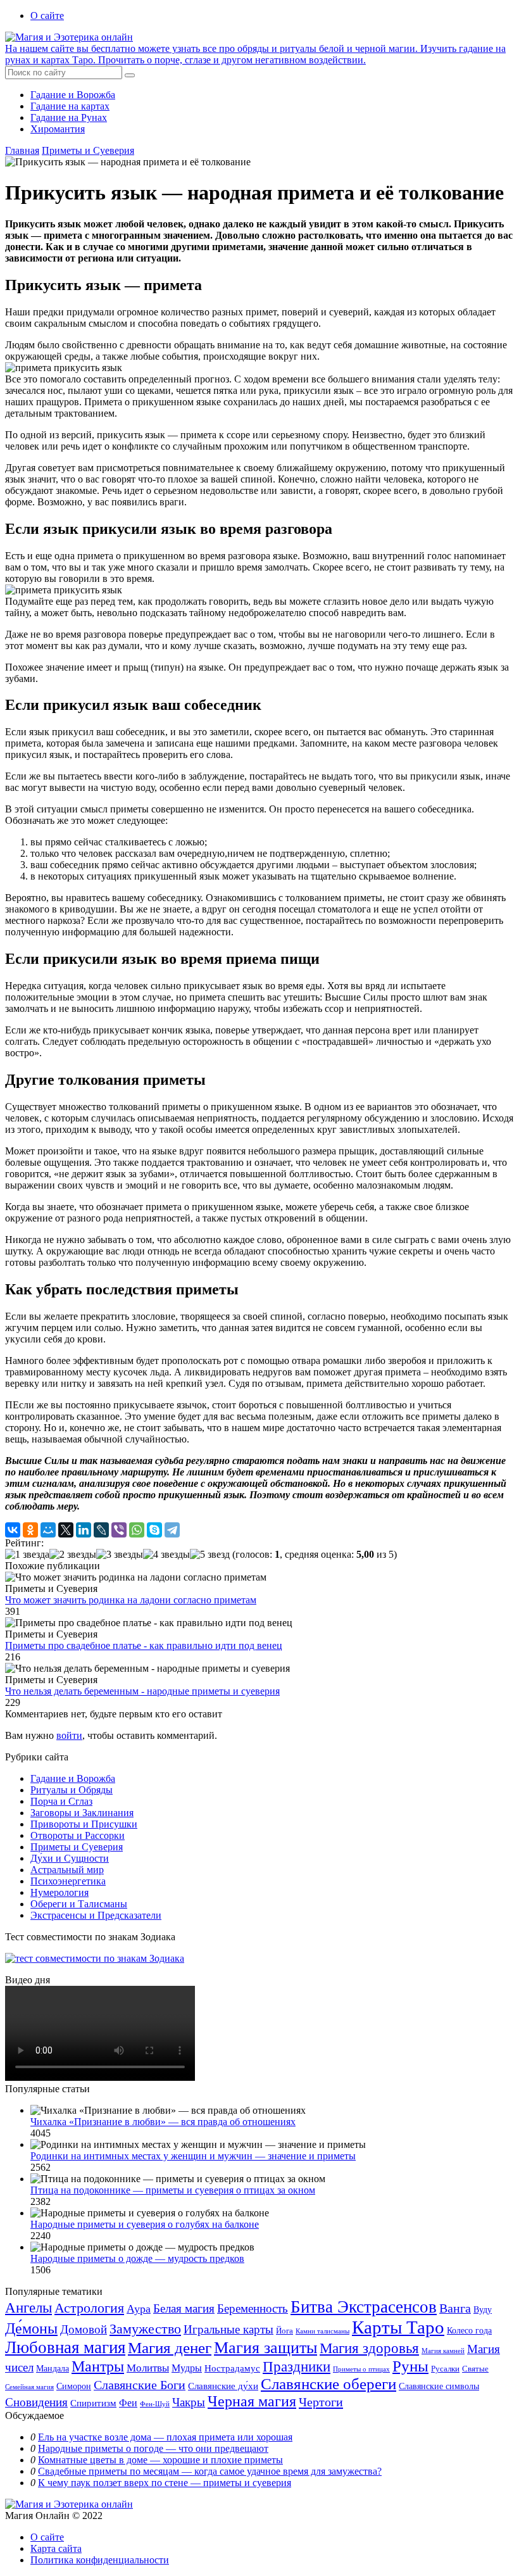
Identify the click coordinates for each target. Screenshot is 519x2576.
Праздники (297, 2366)
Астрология (89, 2308)
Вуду (483, 2310)
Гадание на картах (70, 106)
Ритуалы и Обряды (72, 1790)
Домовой (84, 2329)
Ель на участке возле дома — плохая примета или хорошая (165, 2437)
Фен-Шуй (155, 2404)
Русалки (445, 2369)
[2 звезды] (73, 1555)
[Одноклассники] (30, 1530)
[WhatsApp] (137, 1530)
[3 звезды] (120, 1555)
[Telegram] (172, 1530)
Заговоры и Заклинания (82, 1813)
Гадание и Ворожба (73, 95)
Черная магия (252, 2401)
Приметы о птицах (361, 2369)
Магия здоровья (369, 2348)
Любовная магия (65, 2347)
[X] (66, 1530)
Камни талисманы (322, 2331)
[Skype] (154, 1530)
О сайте (47, 16)
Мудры (187, 2368)
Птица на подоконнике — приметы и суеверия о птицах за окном (173, 2190)
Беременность (253, 2308)
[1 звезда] (27, 1555)
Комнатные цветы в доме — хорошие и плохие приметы (160, 2460)
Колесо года (469, 2331)
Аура (139, 2309)
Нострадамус (232, 2368)
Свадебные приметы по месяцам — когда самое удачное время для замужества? (210, 2471)
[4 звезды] (166, 1555)
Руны (410, 2366)
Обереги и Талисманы (79, 1904)
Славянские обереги (328, 2384)
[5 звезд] (210, 1555)
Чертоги (321, 2402)
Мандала (53, 2369)
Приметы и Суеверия (88, 150)
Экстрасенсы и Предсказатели (96, 1915)
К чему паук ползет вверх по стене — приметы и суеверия (165, 2483)
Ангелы (28, 2308)
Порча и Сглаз (61, 1801)
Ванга (455, 2308)
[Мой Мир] (48, 1530)
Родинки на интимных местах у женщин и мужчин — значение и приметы (193, 2156)
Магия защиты (266, 2348)
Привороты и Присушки (84, 1824)
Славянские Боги (140, 2385)
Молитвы (148, 2368)
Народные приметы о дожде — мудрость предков (137, 2258)
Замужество (145, 2329)
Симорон (74, 2386)
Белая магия (184, 2308)
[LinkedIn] (84, 1530)
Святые (475, 2369)
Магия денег (170, 2347)
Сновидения (36, 2402)
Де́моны (31, 2328)
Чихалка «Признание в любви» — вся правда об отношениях (163, 2122)
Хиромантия (58, 129)
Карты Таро (398, 2327)
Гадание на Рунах (69, 117)
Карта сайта (56, 2548)
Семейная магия (29, 2387)
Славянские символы (439, 2386)
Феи (128, 2403)
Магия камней (443, 2351)
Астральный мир (67, 1870)
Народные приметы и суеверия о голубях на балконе (145, 2224)
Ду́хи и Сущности (70, 1858)
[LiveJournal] (101, 1530)
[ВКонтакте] (13, 1530)
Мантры (98, 2366)
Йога (285, 2331)
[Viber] (119, 1530)
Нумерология (59, 1892)
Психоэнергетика (68, 1881)
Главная (22, 150)
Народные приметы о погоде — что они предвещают (153, 2448)
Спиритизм (93, 2403)
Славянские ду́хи (223, 2386)
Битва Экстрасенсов (364, 2307)
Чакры (189, 2402)
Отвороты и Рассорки (78, 1835)
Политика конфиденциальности (100, 2560)
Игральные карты (228, 2329)
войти (69, 1735)
